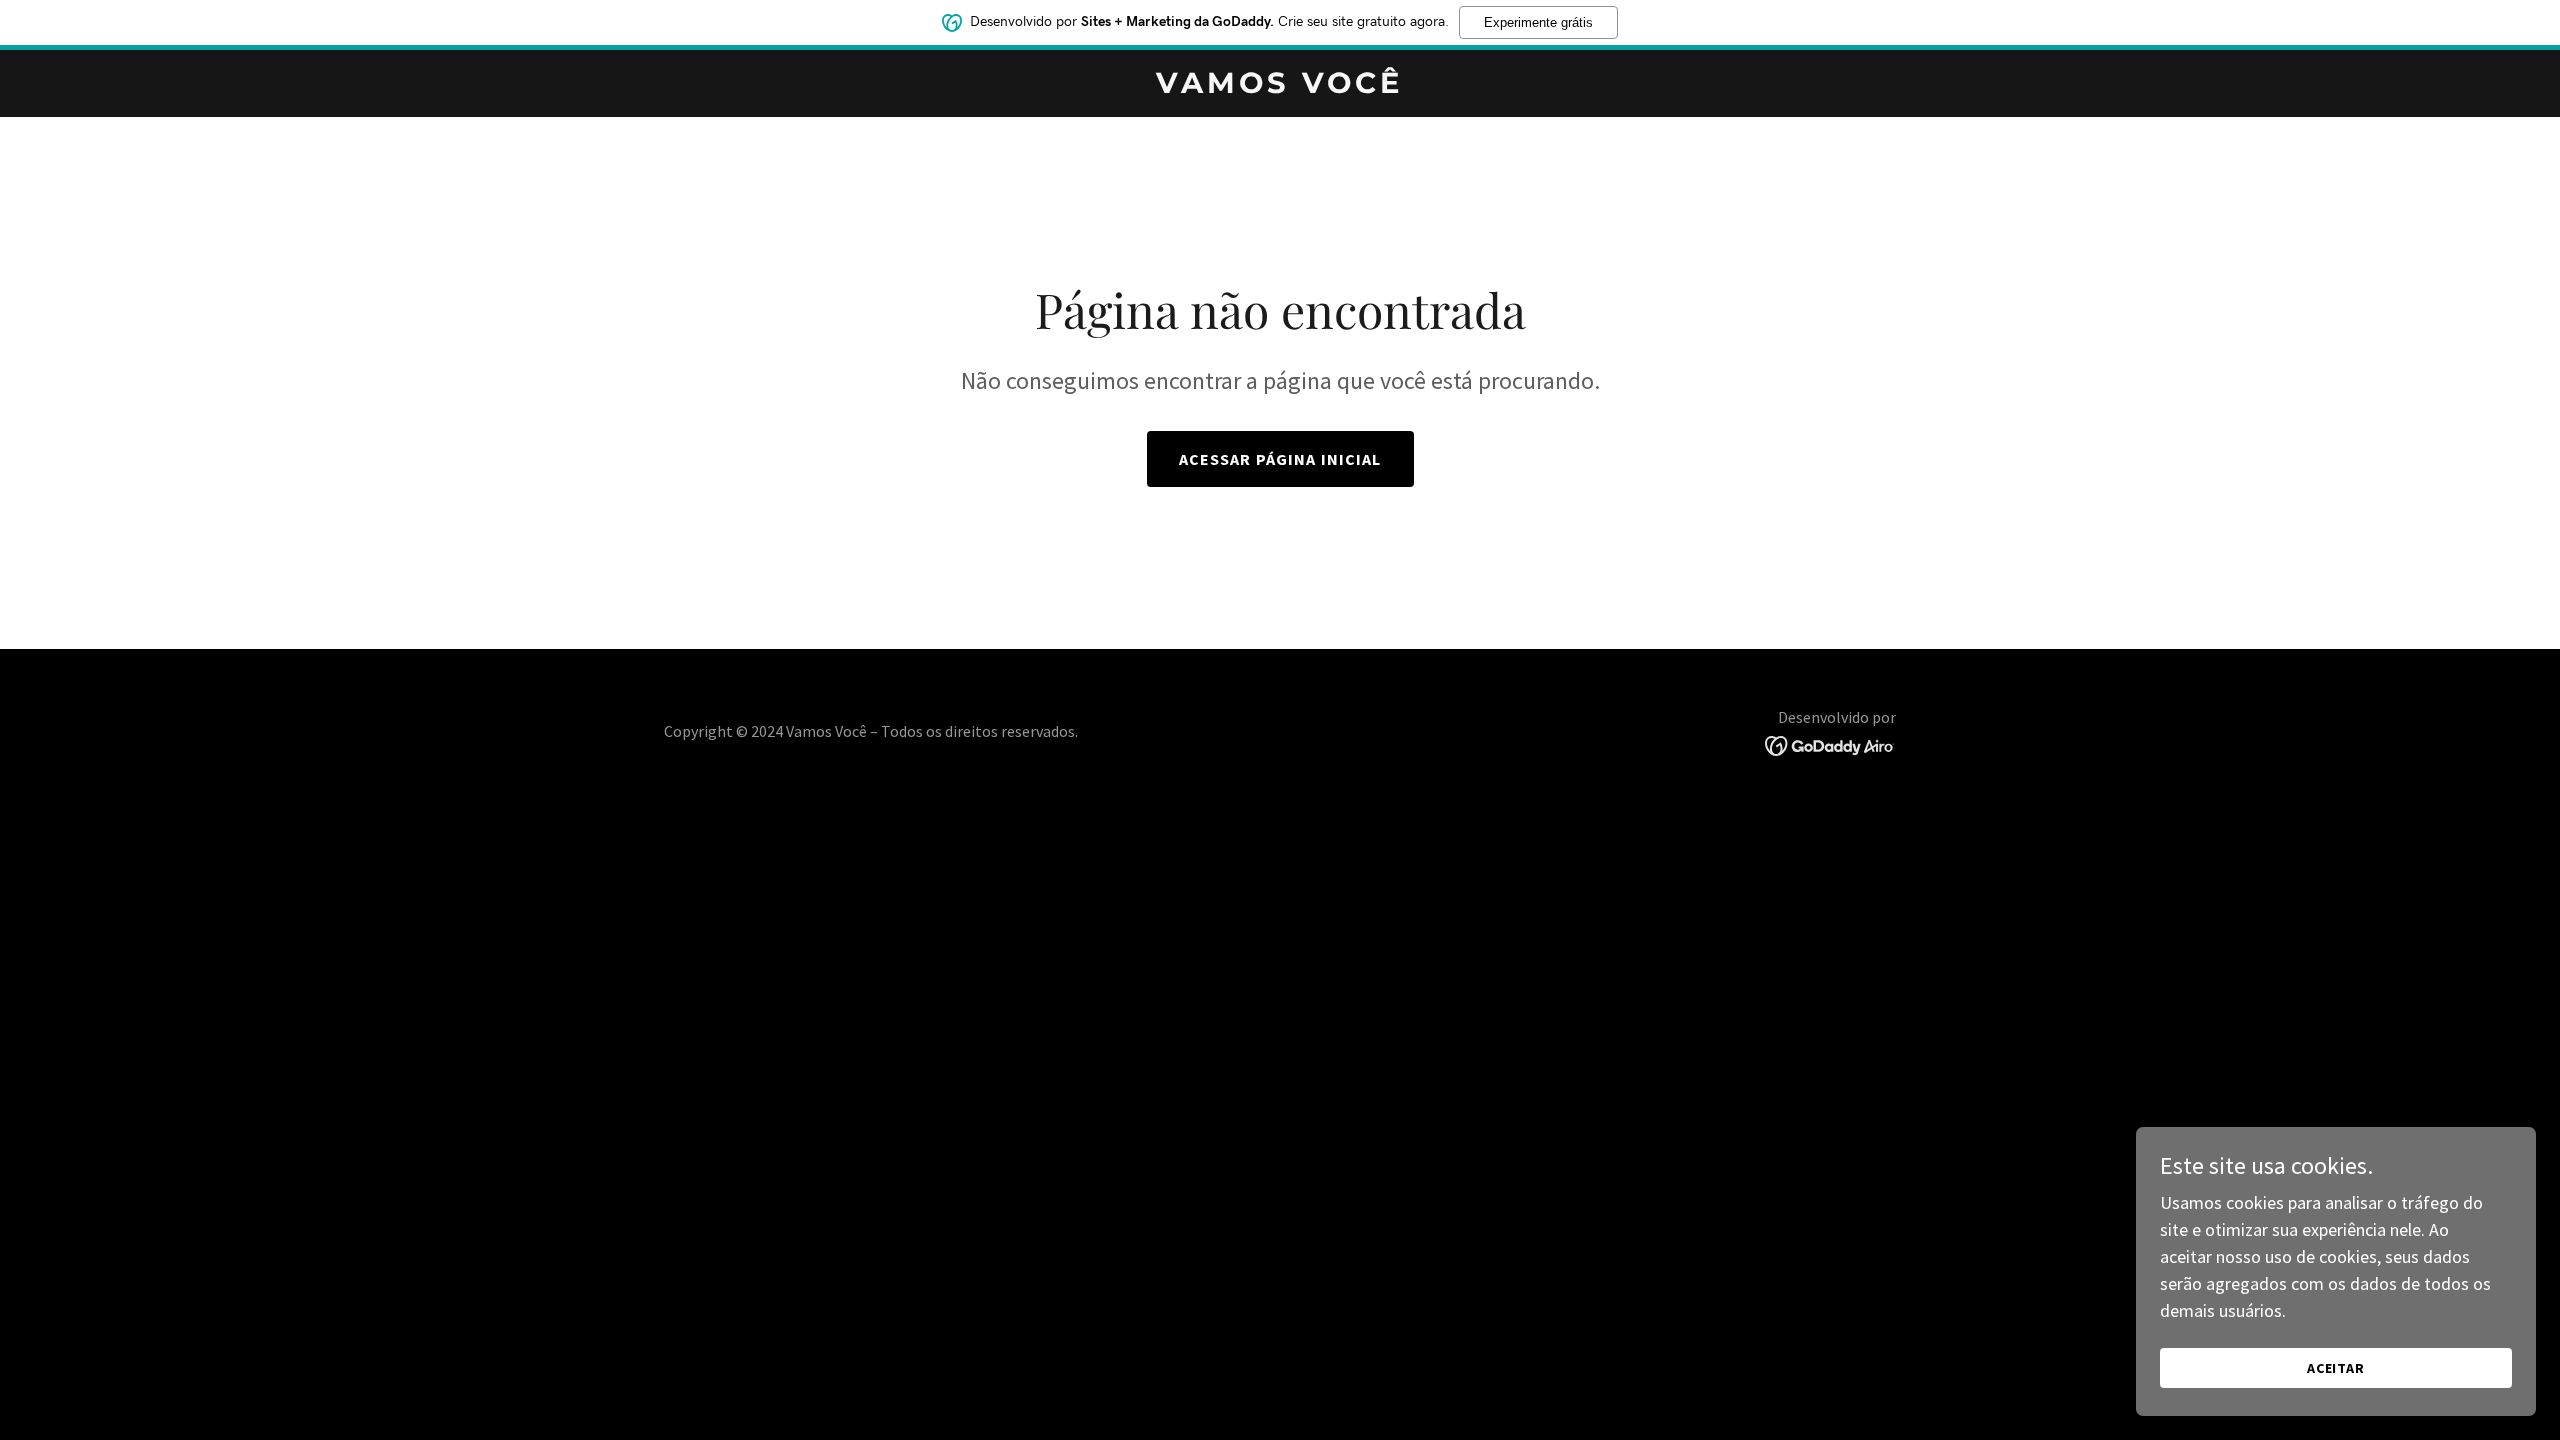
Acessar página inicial (1280, 459)
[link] (1279, 86)
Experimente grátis (1538, 22)
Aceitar (2336, 1368)
